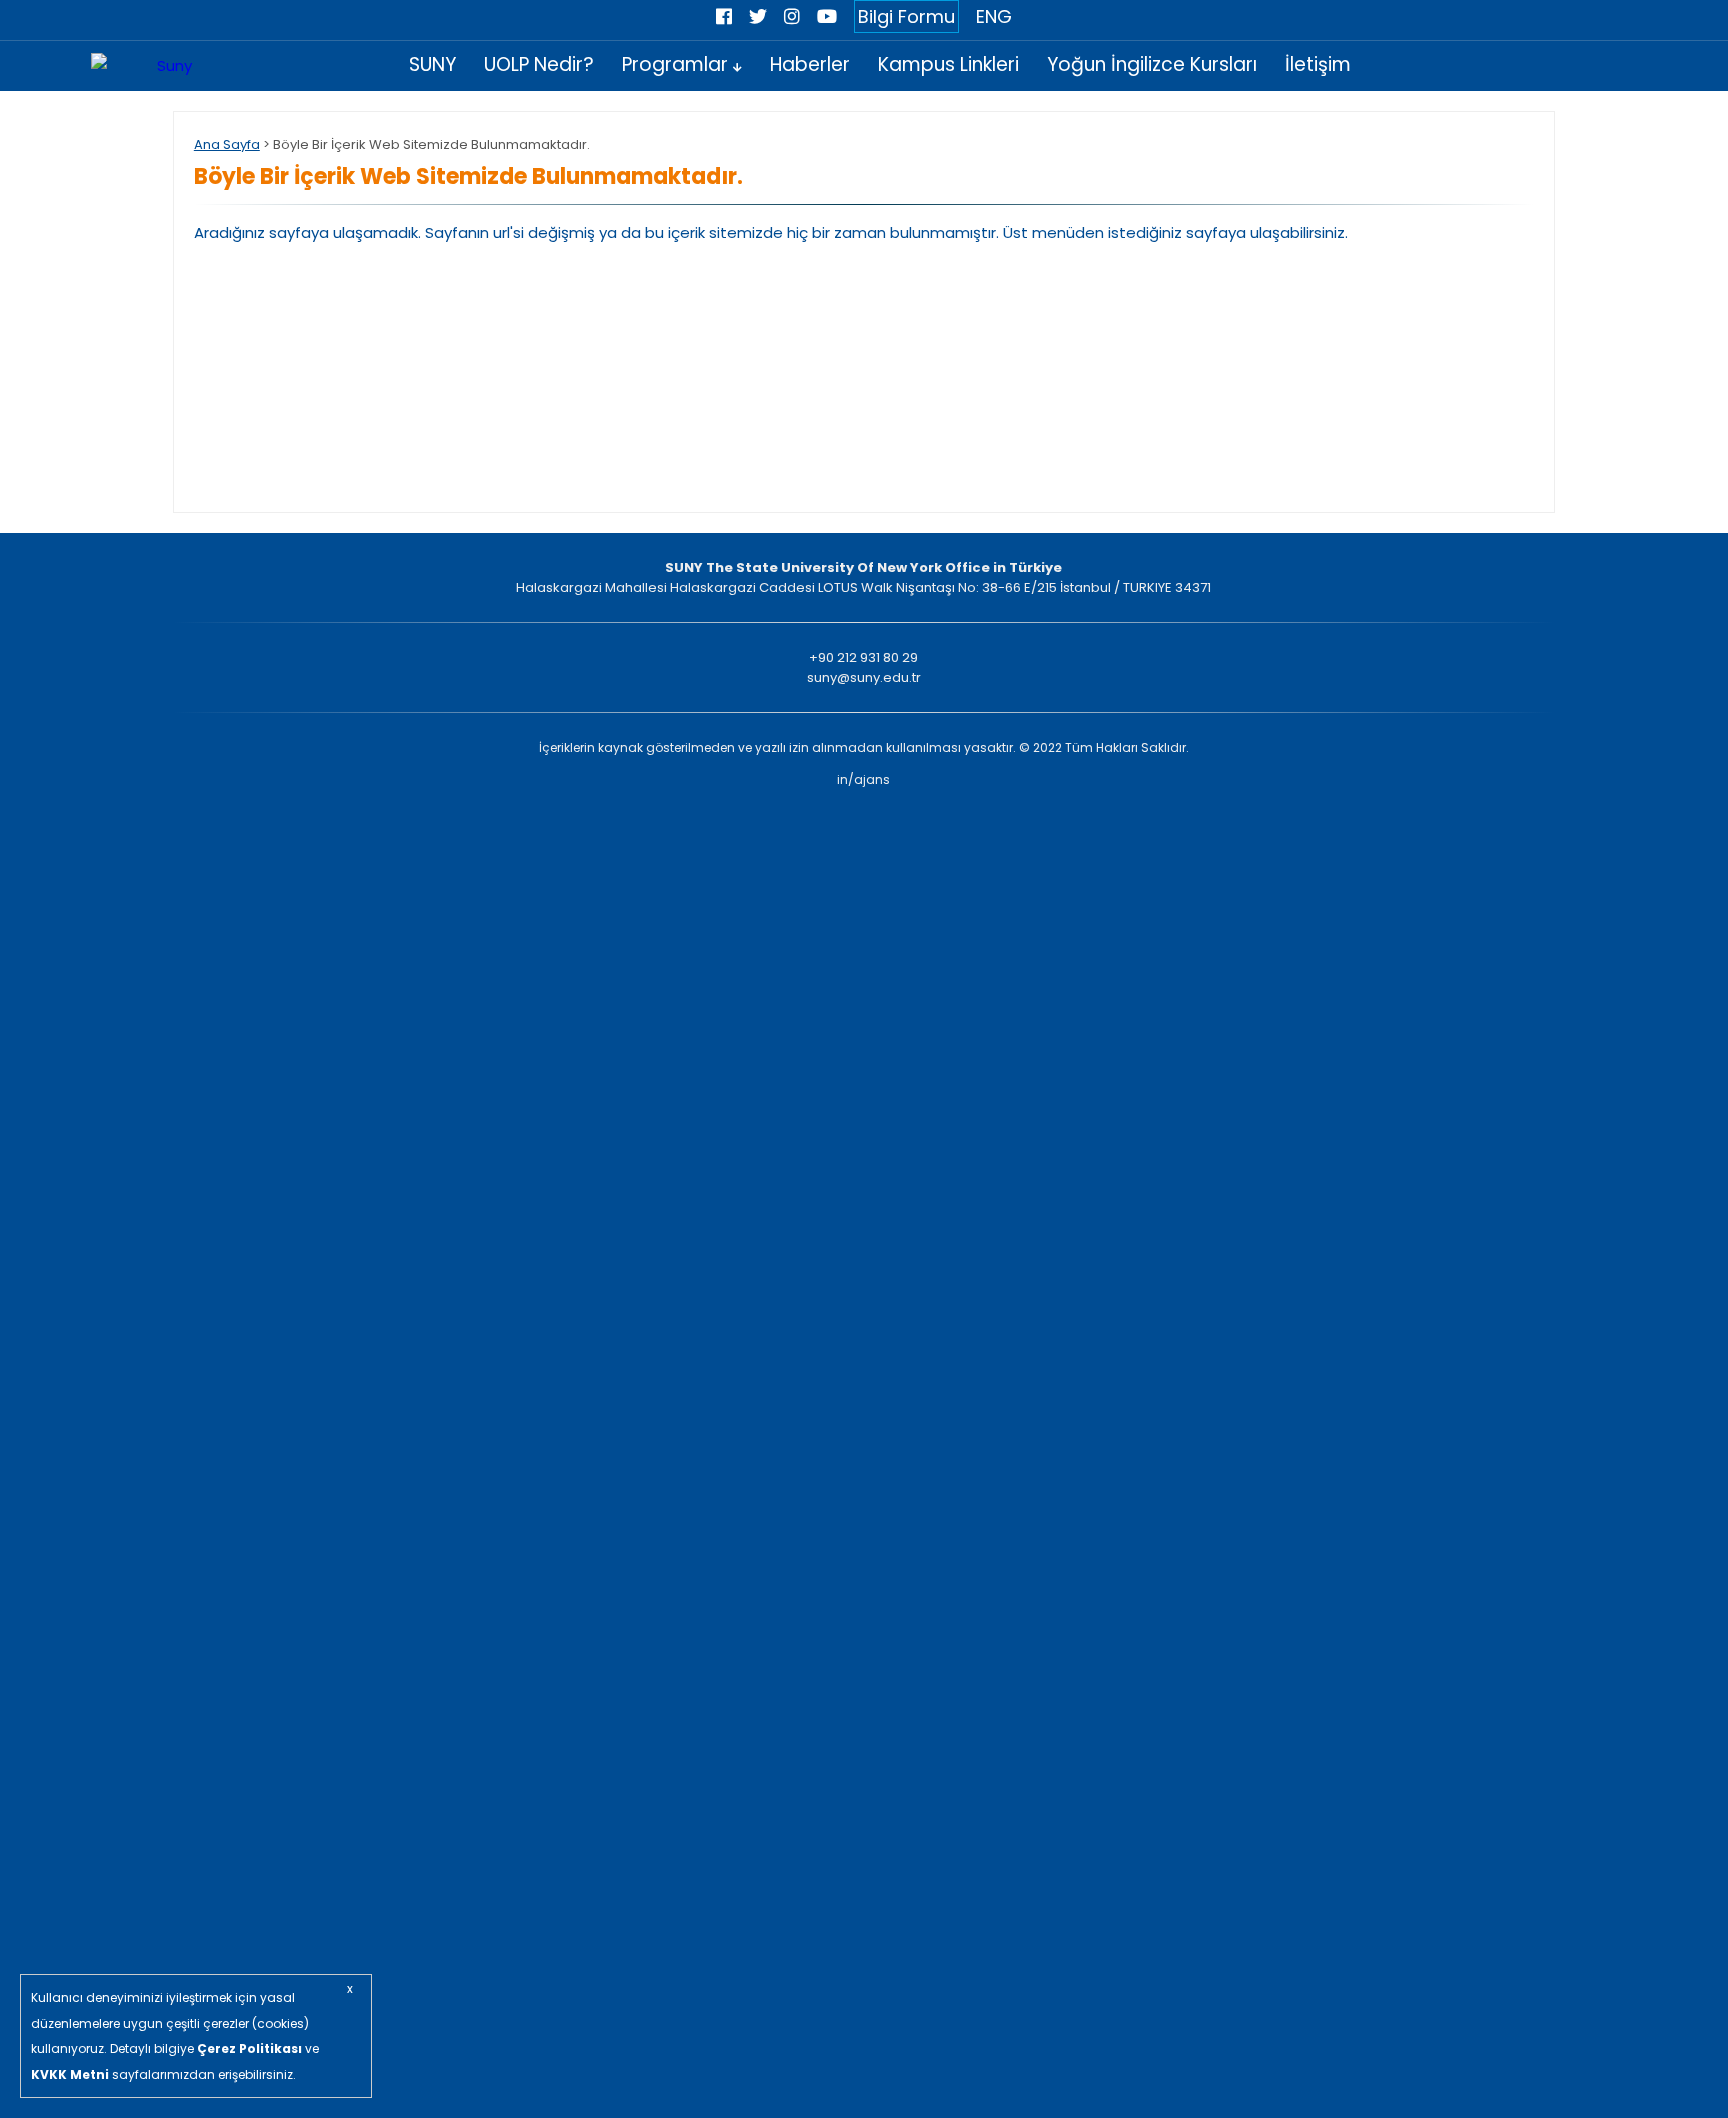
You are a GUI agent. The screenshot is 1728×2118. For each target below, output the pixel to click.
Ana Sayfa (227, 144)
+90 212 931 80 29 (863, 657)
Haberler (810, 64)
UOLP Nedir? (539, 64)
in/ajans (863, 779)
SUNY (432, 64)
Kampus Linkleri (948, 64)
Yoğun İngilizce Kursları (1152, 64)
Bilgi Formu (906, 16)
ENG (994, 16)
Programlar (677, 64)
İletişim (1318, 64)
